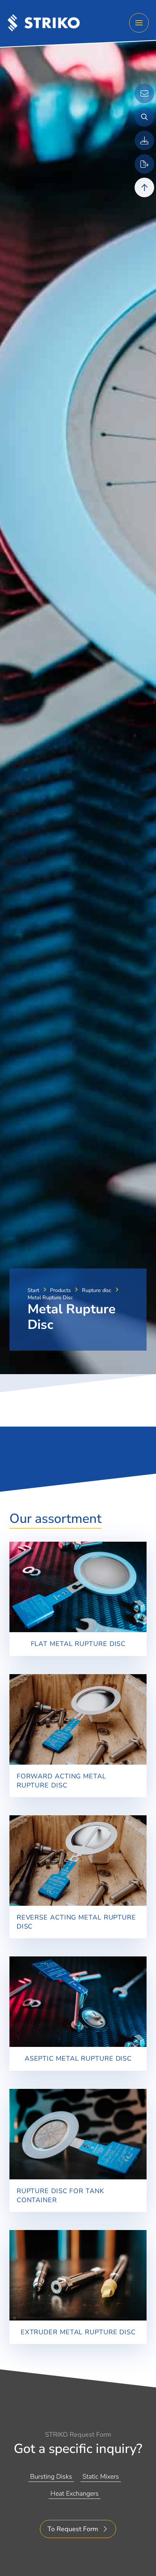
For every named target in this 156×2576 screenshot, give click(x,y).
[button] (139, 23)
